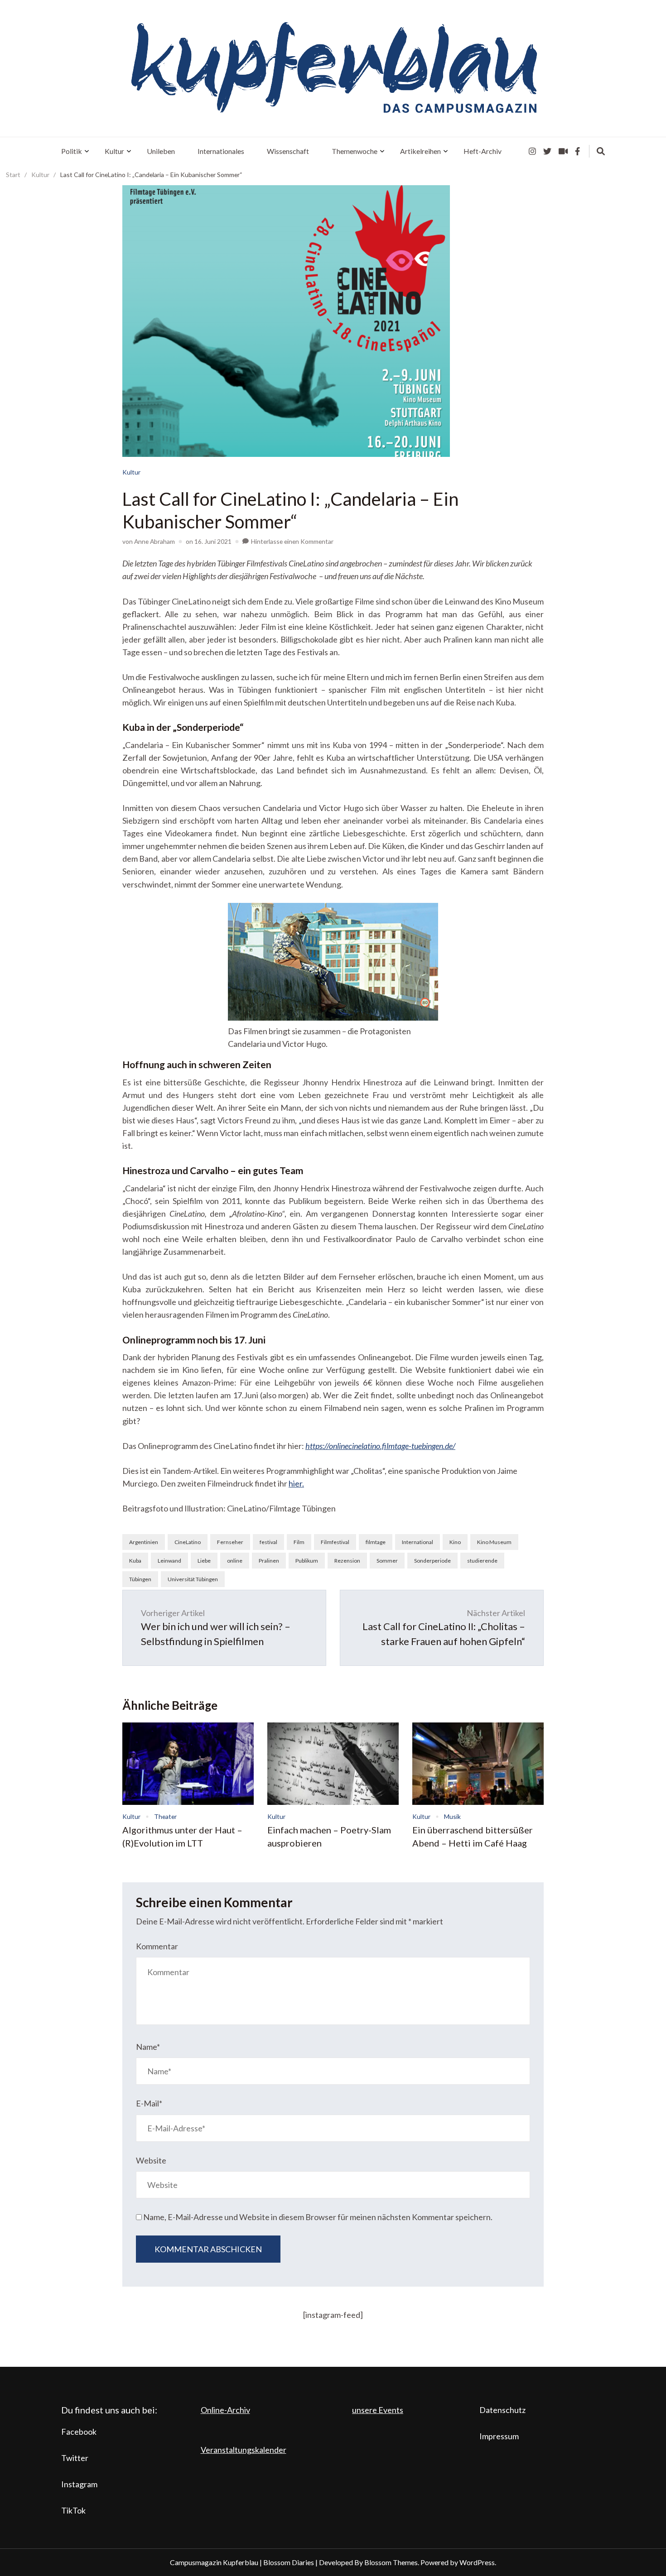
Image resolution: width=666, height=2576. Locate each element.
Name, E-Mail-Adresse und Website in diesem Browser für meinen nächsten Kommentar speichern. (318, 2217)
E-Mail (149, 2103)
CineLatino (188, 1542)
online (235, 1561)
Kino (455, 1542)
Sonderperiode (432, 1561)
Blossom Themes (391, 2562)
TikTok (73, 2510)
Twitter (75, 2458)
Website (151, 2160)
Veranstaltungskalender (244, 2450)
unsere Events (378, 2410)
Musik (452, 1816)
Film (299, 1542)
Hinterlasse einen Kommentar (292, 541)
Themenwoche (355, 151)
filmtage (376, 1542)
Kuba (135, 1561)
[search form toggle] (601, 151)
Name (148, 2047)
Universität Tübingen (193, 1579)
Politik (72, 151)
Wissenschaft (288, 151)
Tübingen (140, 1579)
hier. (296, 1483)
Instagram (79, 2484)
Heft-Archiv (483, 151)
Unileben (161, 151)
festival (268, 1542)
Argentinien (144, 1542)
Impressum (499, 2436)
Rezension (347, 1561)
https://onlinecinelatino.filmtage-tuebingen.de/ (380, 1446)
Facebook (79, 2432)
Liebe (204, 1561)
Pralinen (269, 1561)
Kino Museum (494, 1542)
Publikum (307, 1561)
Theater (165, 1816)
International (417, 1542)
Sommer (387, 1561)
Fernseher (230, 1542)
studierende (482, 1561)
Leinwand (169, 1561)
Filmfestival (335, 1542)
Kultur (114, 151)
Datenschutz (502, 2410)
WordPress (477, 2562)
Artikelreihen (420, 151)
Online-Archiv (225, 2410)
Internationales (221, 151)
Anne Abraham (154, 541)
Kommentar (157, 1946)
